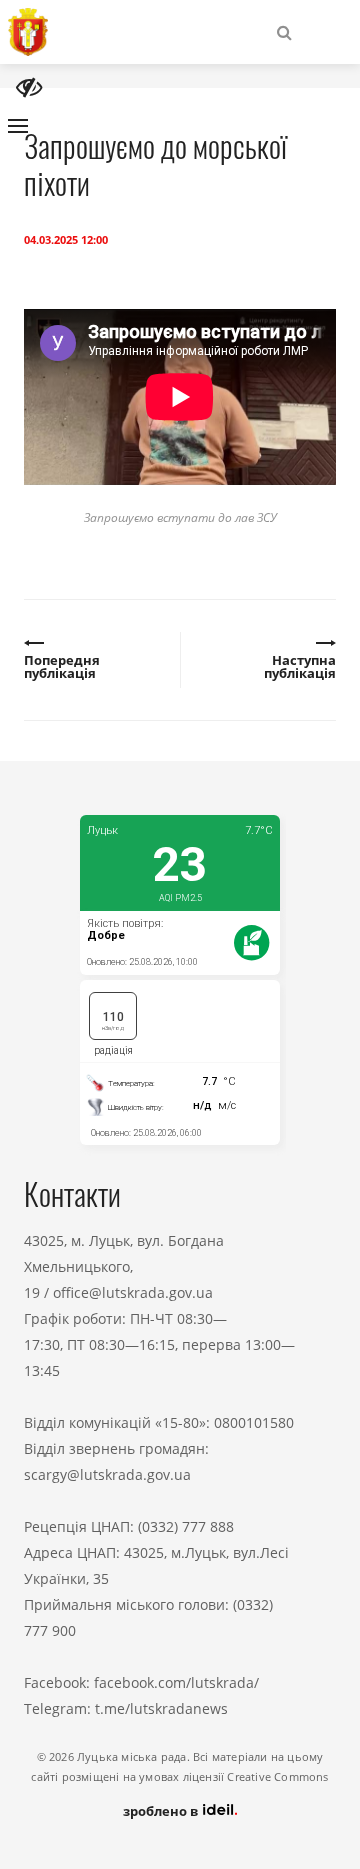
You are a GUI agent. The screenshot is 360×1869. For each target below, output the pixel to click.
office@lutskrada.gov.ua (133, 1292)
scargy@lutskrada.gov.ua (107, 1474)
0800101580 (254, 1422)
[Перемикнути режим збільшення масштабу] (29, 87)
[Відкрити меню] (18, 126)
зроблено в (162, 1811)
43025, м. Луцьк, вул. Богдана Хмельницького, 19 (124, 1266)
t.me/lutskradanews (161, 1708)
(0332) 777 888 (186, 1526)
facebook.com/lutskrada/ (176, 1682)
